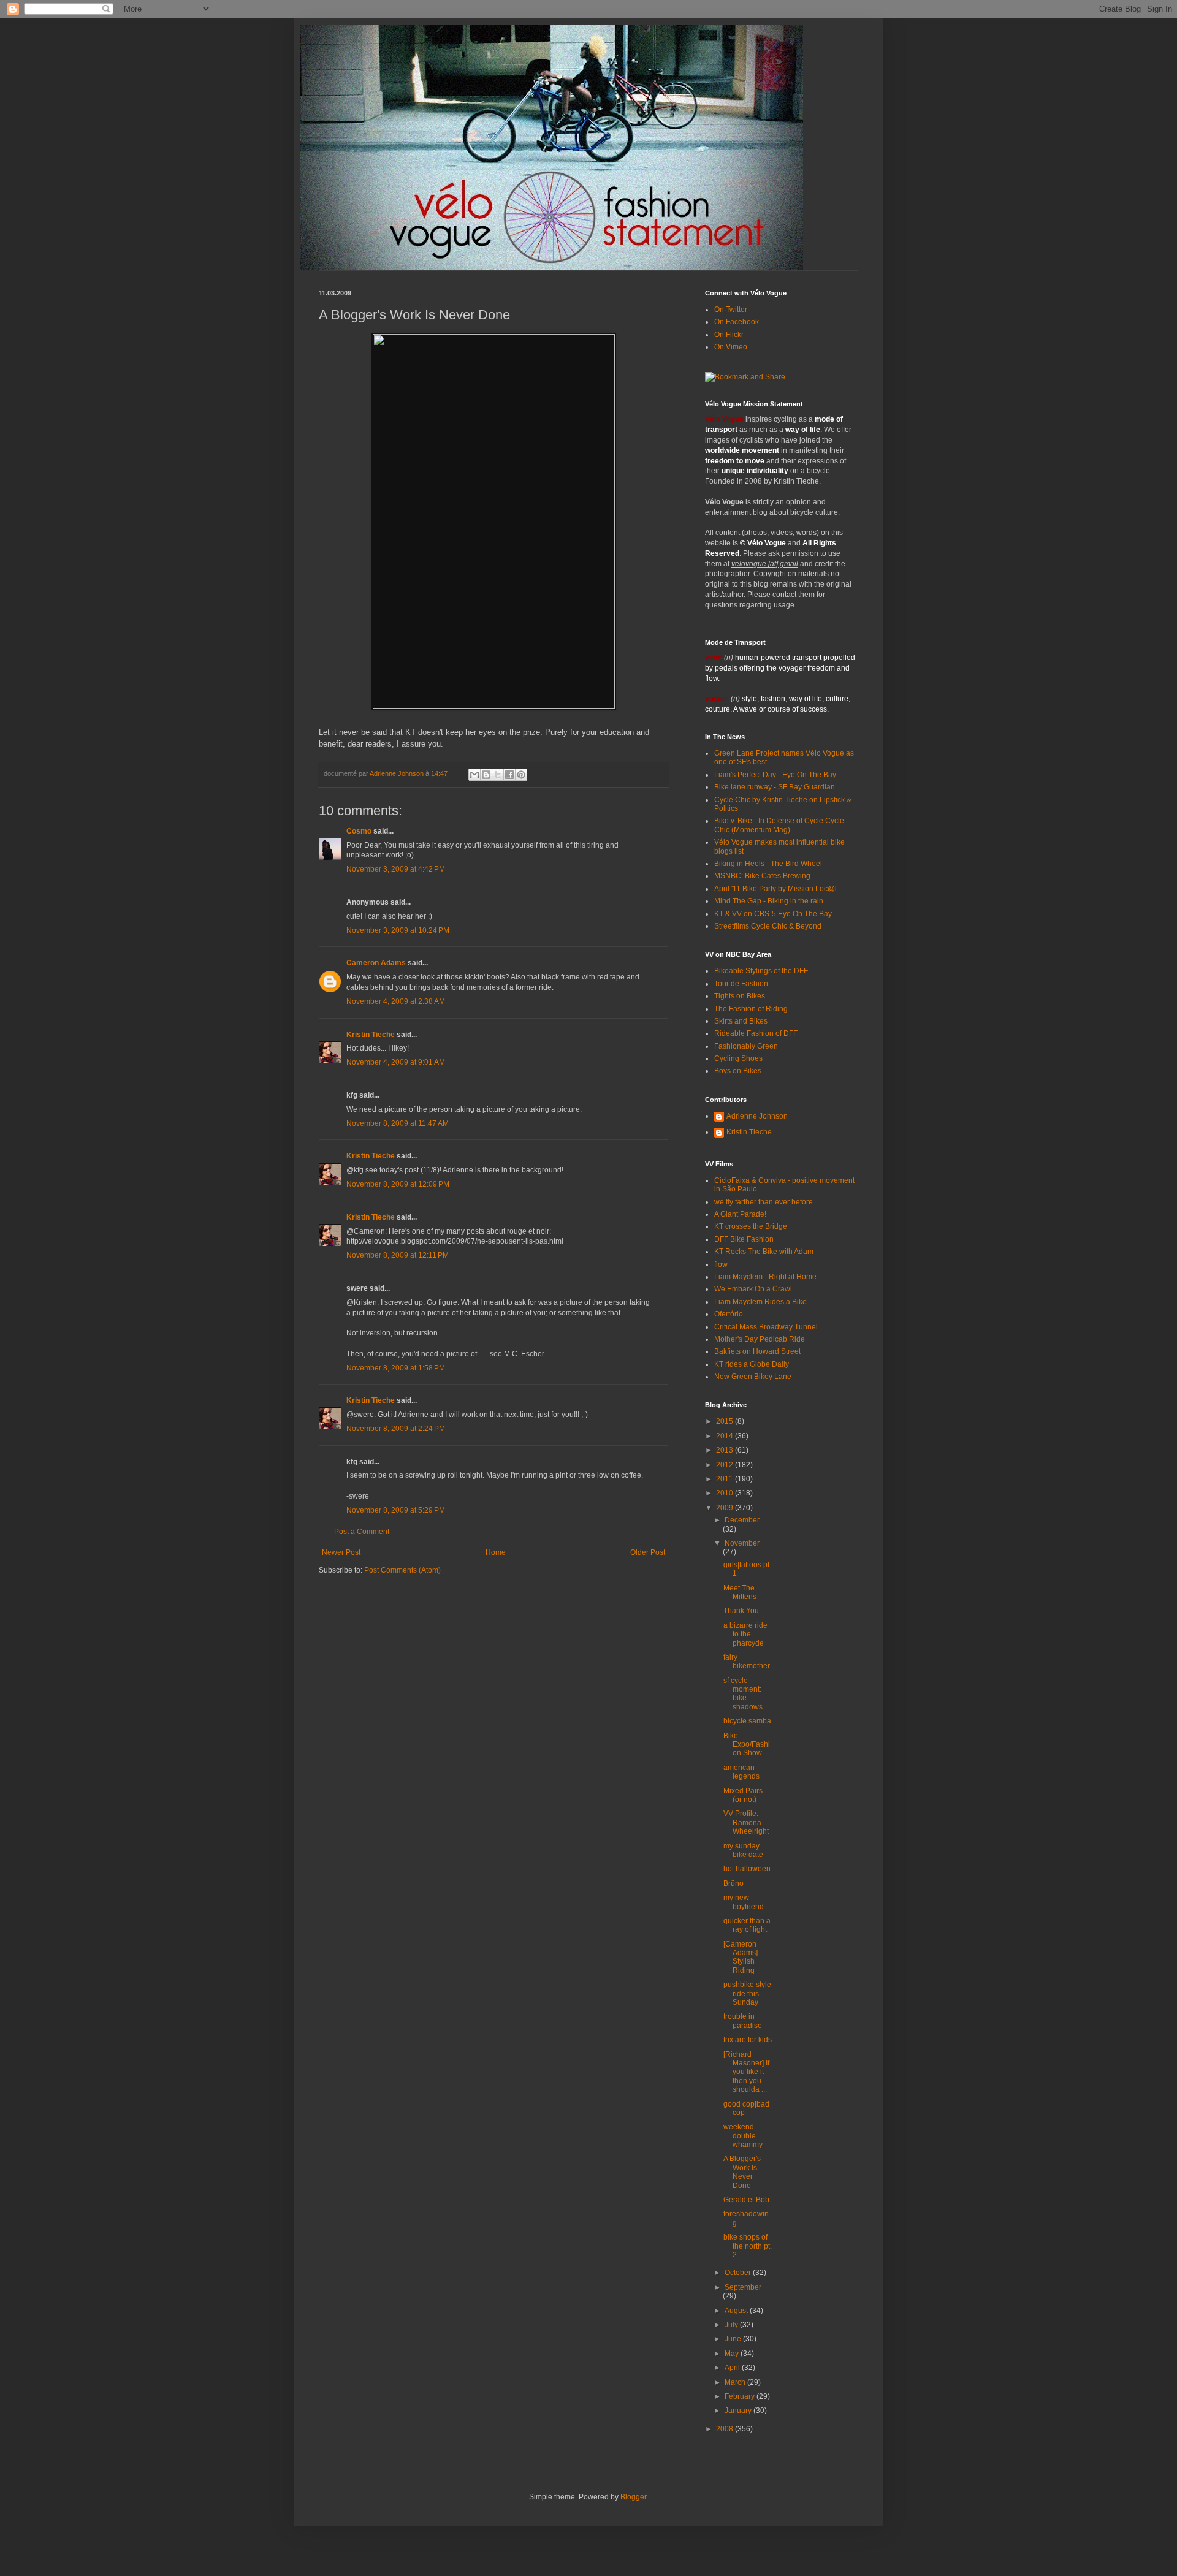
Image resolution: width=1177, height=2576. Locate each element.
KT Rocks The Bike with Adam (764, 1252)
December (742, 1520)
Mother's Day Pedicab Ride (760, 1339)
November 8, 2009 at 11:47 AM (398, 1123)
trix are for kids (748, 2040)
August (737, 2311)
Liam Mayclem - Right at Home (765, 1277)
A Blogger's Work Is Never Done (742, 2172)
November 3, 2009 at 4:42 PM (396, 869)
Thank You (741, 1611)
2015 (726, 1421)
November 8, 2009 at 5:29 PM (396, 1510)
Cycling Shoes (738, 1058)
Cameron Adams (376, 963)
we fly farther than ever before (764, 1202)
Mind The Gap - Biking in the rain (769, 901)
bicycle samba (747, 1721)
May (733, 2354)
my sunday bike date (743, 1850)
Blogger (633, 2497)
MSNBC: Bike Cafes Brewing (762, 876)
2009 (726, 1508)
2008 (726, 2429)
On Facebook (737, 322)
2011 (726, 1479)
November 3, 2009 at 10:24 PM (398, 930)
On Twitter (731, 310)
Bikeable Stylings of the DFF (761, 971)
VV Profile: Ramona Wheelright (746, 1822)
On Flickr (729, 335)
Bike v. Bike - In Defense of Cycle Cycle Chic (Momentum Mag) (779, 825)
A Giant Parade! (740, 1214)
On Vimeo (731, 347)
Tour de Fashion (741, 984)
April (733, 2368)
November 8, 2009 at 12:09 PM (398, 1184)
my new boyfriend (744, 1902)
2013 (726, 1450)
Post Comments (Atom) (402, 1570)
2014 (726, 1436)
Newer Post (341, 1552)
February (741, 2396)
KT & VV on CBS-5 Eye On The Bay (773, 914)
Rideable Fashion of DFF (756, 1033)
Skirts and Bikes (741, 1021)
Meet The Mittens (740, 1592)
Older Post (648, 1552)
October (739, 2273)
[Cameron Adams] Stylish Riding (741, 1957)
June (734, 2339)
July (732, 2325)
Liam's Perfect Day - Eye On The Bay (775, 775)
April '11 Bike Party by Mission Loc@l (775, 889)
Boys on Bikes (738, 1071)
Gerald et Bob (746, 2200)
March (736, 2382)
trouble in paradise (743, 2021)
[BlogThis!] (486, 775)
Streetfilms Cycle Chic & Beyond (768, 926)
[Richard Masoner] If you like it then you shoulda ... (746, 2072)
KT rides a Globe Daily (752, 1364)
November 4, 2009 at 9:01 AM (396, 1062)
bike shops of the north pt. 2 (748, 2246)
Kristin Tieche (371, 1035)
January (739, 2411)
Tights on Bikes (740, 996)
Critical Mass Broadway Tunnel (766, 1327)
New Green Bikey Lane (753, 1377)
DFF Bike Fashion (744, 1239)
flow (721, 1264)
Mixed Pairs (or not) (743, 1795)
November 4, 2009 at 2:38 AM (396, 1001)
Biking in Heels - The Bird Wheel (768, 864)
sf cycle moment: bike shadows (743, 1694)
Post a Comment (362, 1532)
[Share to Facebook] (509, 775)
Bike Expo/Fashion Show (747, 1745)
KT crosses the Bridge (751, 1226)
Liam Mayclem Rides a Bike (760, 1302)
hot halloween (747, 1869)
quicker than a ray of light (747, 1925)
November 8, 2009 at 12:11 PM (398, 1255)
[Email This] (474, 775)
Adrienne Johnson (757, 1116)
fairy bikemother (747, 1662)
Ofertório (729, 1314)
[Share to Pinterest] (521, 775)
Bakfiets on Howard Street (757, 1351)
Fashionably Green (746, 1046)
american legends (741, 1772)
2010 (726, 1493)
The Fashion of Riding (751, 1009)
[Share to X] (498, 775)
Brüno (733, 1883)
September (743, 2287)
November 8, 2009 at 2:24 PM (396, 1429)
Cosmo (359, 831)
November (742, 1543)
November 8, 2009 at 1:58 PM (396, 1368)
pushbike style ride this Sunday (747, 1993)
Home (496, 1552)
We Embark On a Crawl (753, 1289)
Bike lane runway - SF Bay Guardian (775, 787)
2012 (726, 1465)
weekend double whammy (743, 2136)
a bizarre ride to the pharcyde (745, 1634)
